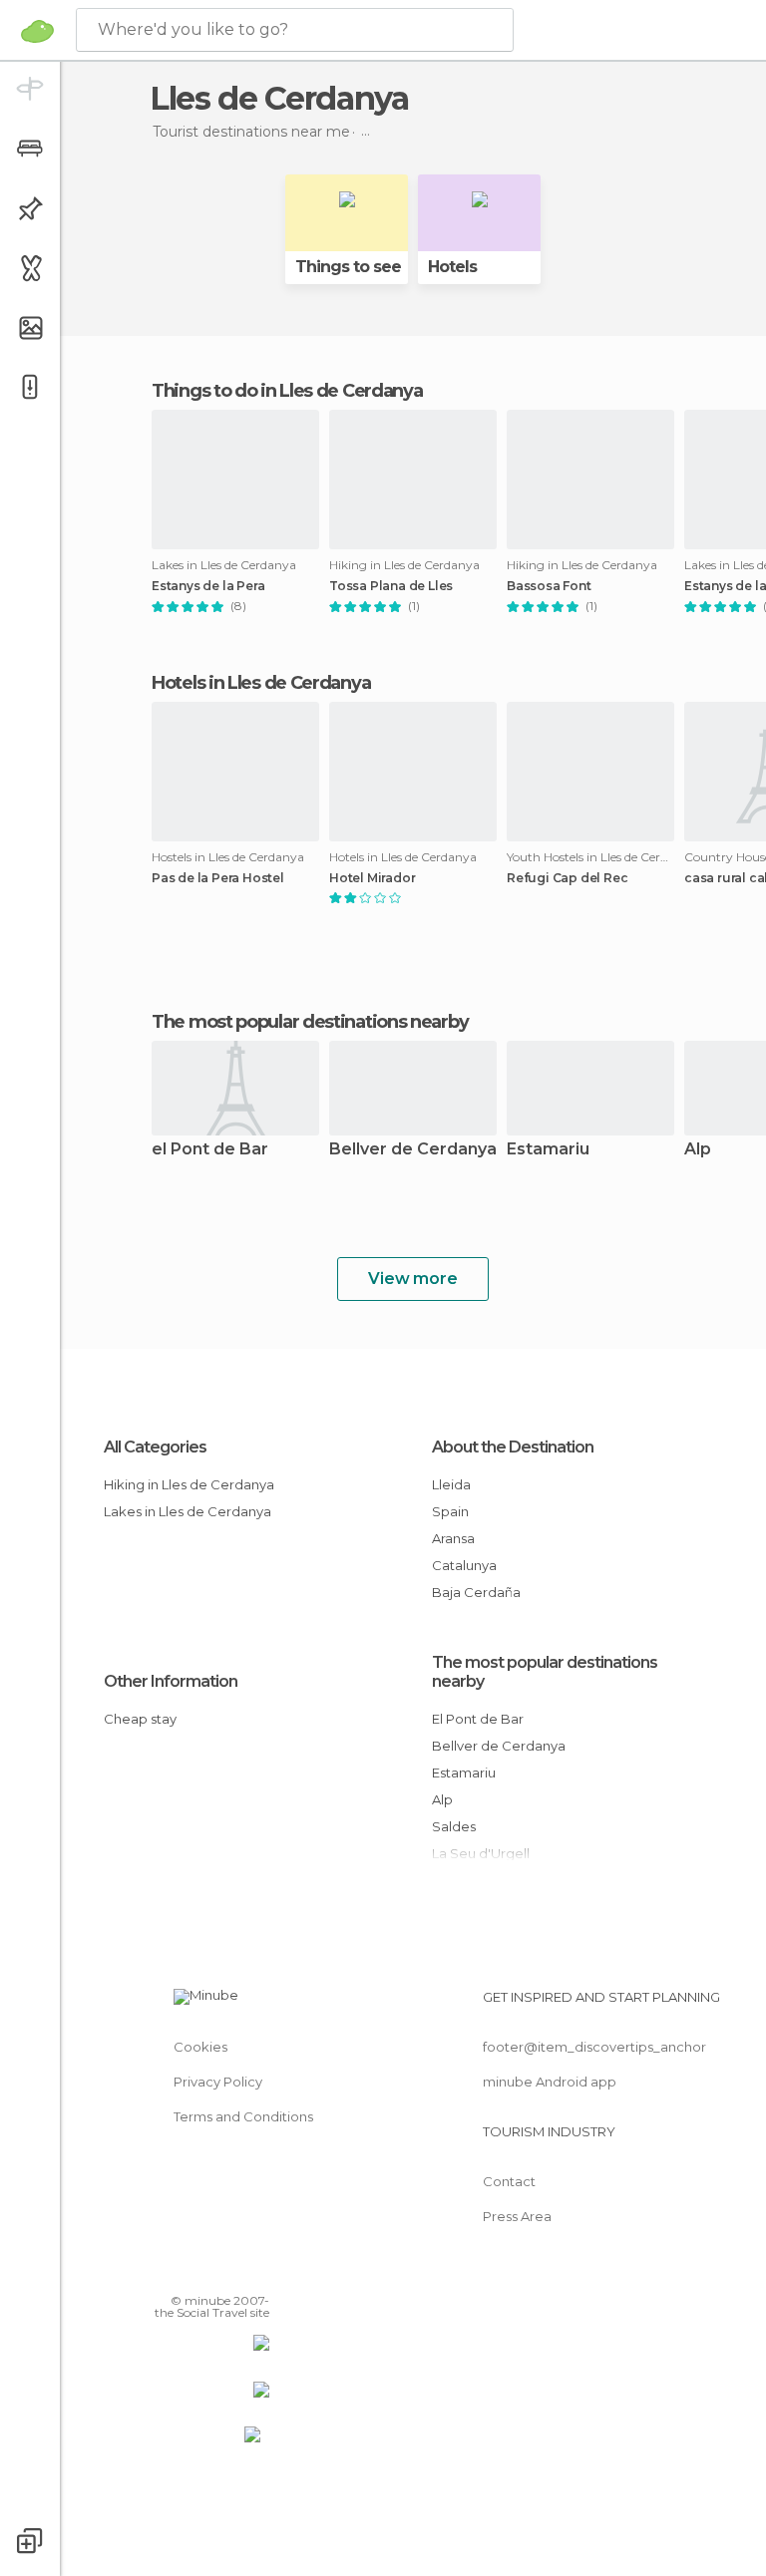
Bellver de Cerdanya (413, 1150)
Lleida (451, 1484)
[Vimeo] (230, 2272)
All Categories (155, 1447)
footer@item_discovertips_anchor (594, 2047)
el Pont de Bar (210, 1150)
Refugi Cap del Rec (567, 878)
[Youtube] (256, 2272)
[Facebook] (179, 2272)
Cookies (200, 2047)
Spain (450, 1511)
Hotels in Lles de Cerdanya (261, 683)
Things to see (348, 267)
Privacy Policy (218, 2082)
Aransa (453, 1538)
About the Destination (513, 1447)
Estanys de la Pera (208, 586)
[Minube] (37, 31)
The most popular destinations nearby (310, 1022)
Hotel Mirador (372, 878)
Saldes (454, 1826)
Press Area (517, 2216)
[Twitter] (204, 2272)
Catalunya (464, 1565)
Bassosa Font (549, 586)
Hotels (452, 267)
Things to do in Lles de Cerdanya (287, 391)
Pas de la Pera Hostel (218, 878)
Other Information (171, 1681)
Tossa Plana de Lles (391, 586)
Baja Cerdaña (476, 1592)
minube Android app (550, 2082)
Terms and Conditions (243, 2116)
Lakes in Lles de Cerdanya (188, 1511)
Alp (442, 1799)
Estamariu (548, 1150)
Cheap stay (140, 1719)
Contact (509, 2181)
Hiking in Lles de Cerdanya (189, 1484)
